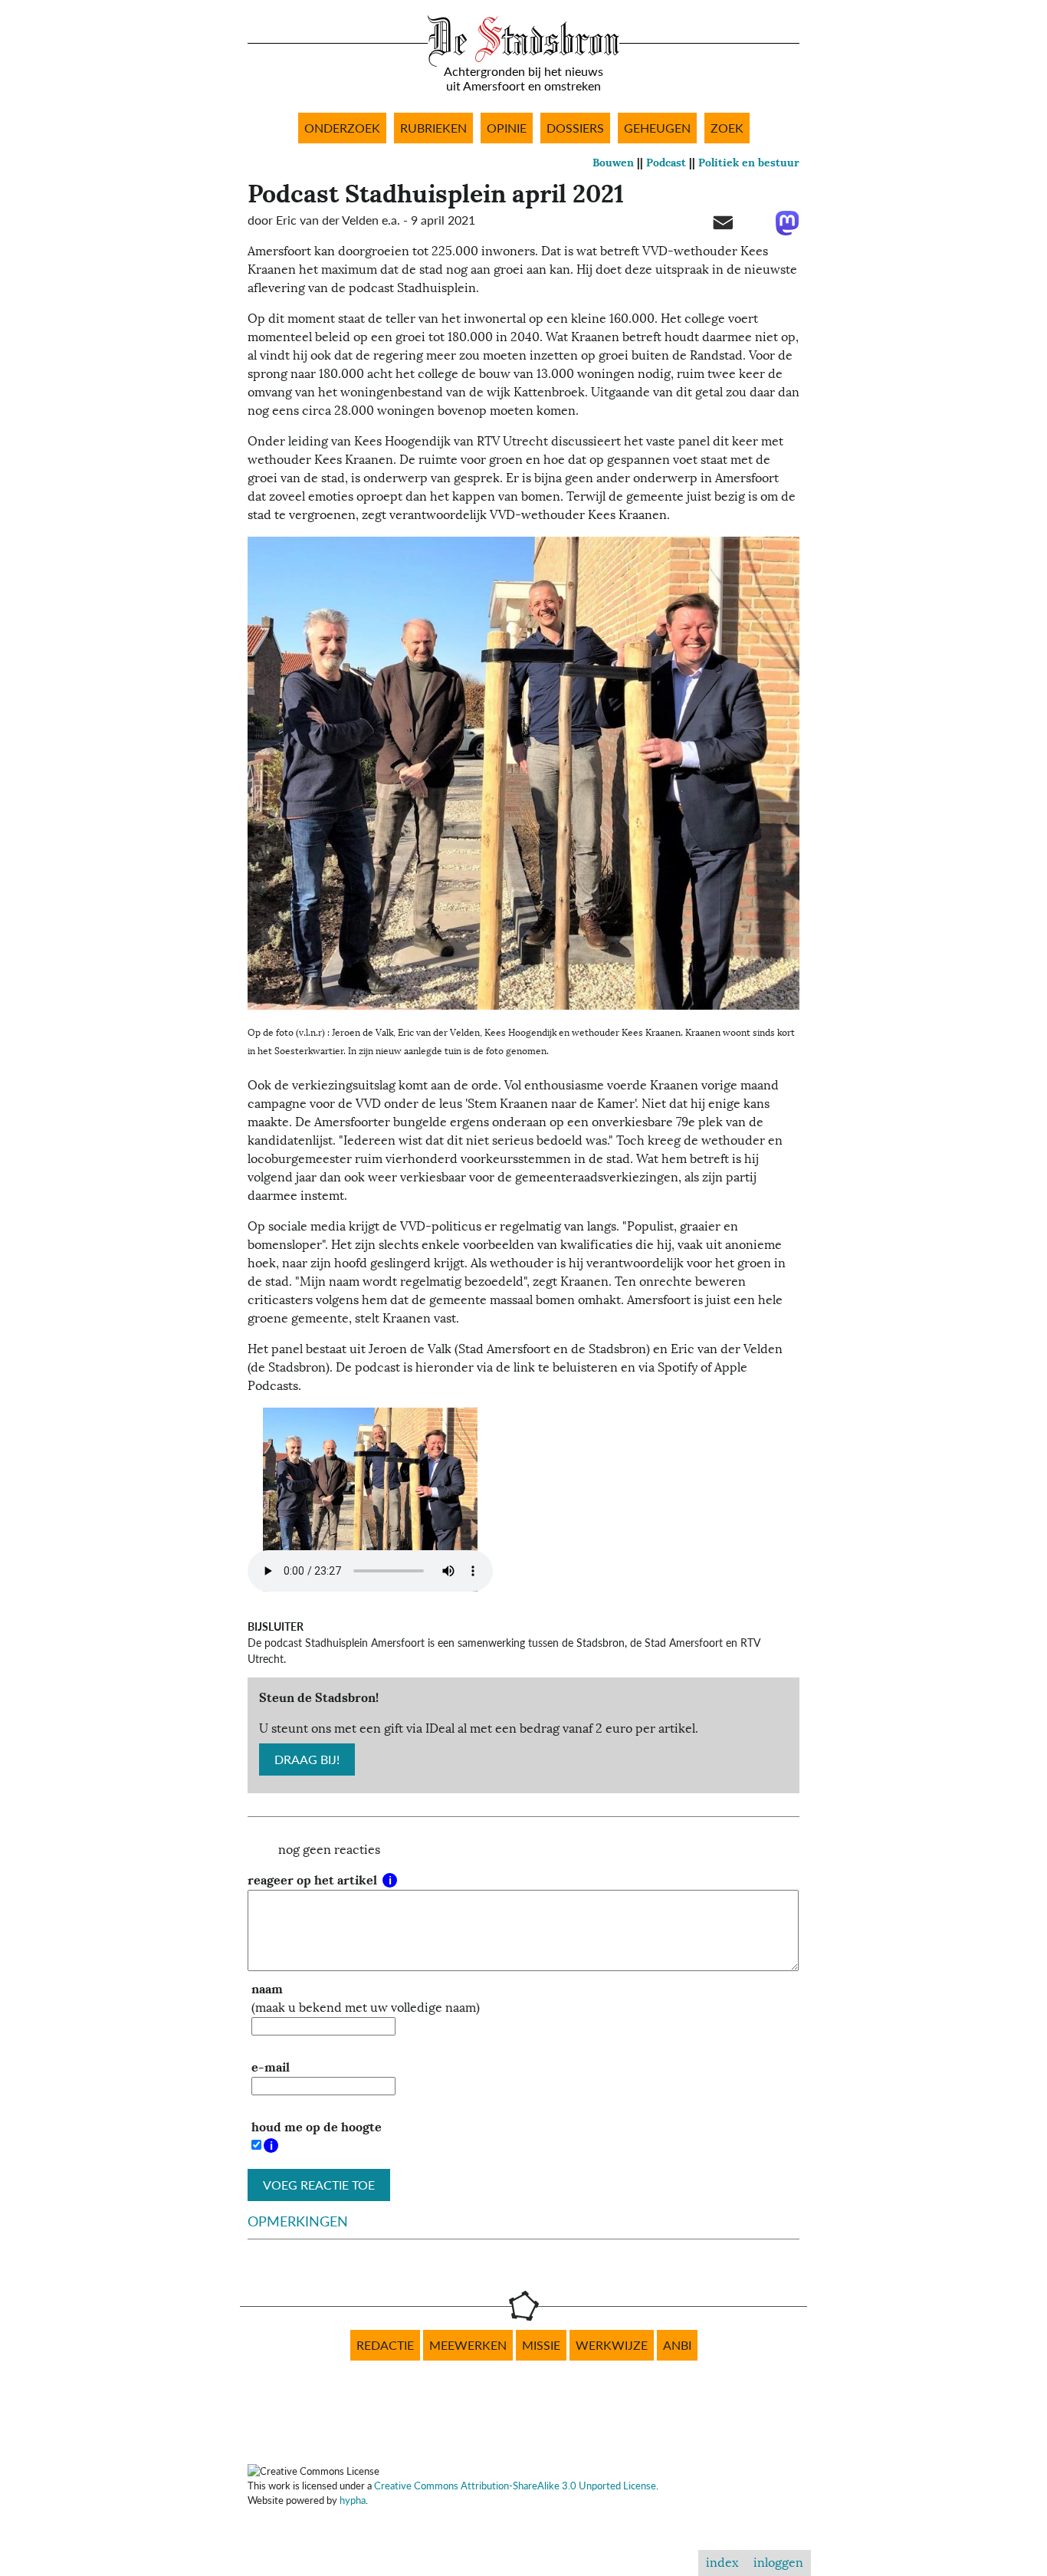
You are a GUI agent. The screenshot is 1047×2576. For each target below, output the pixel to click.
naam (267, 1989)
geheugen (657, 128)
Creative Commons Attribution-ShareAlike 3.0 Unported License (515, 2486)
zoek (727, 128)
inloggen (778, 2563)
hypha (353, 2500)
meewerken (468, 2345)
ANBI (677, 2345)
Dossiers (575, 128)
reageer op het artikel (314, 1880)
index (722, 2563)
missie (541, 2345)
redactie (385, 2345)
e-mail (271, 2067)
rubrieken (433, 128)
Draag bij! (307, 1760)
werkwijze (612, 2345)
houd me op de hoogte (317, 2127)
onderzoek (342, 128)
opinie (507, 128)
